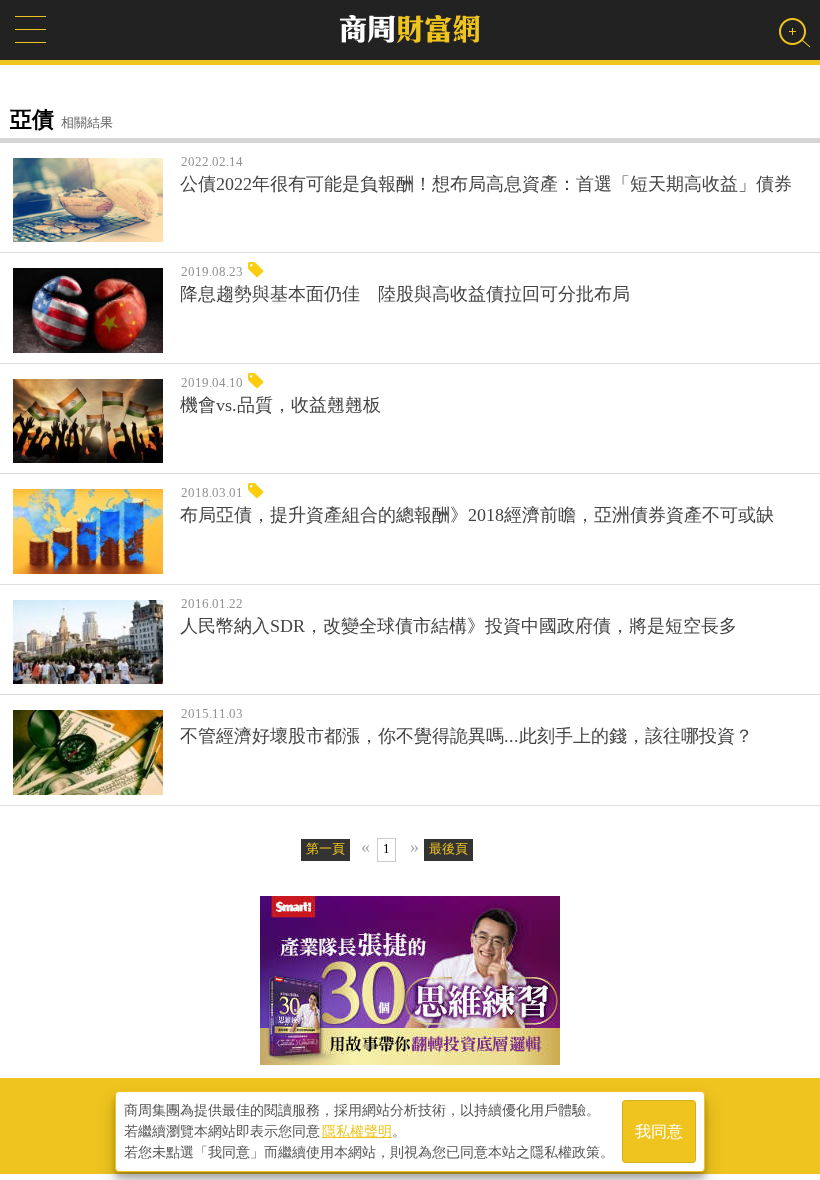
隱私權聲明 (357, 1131)
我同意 (659, 1131)
